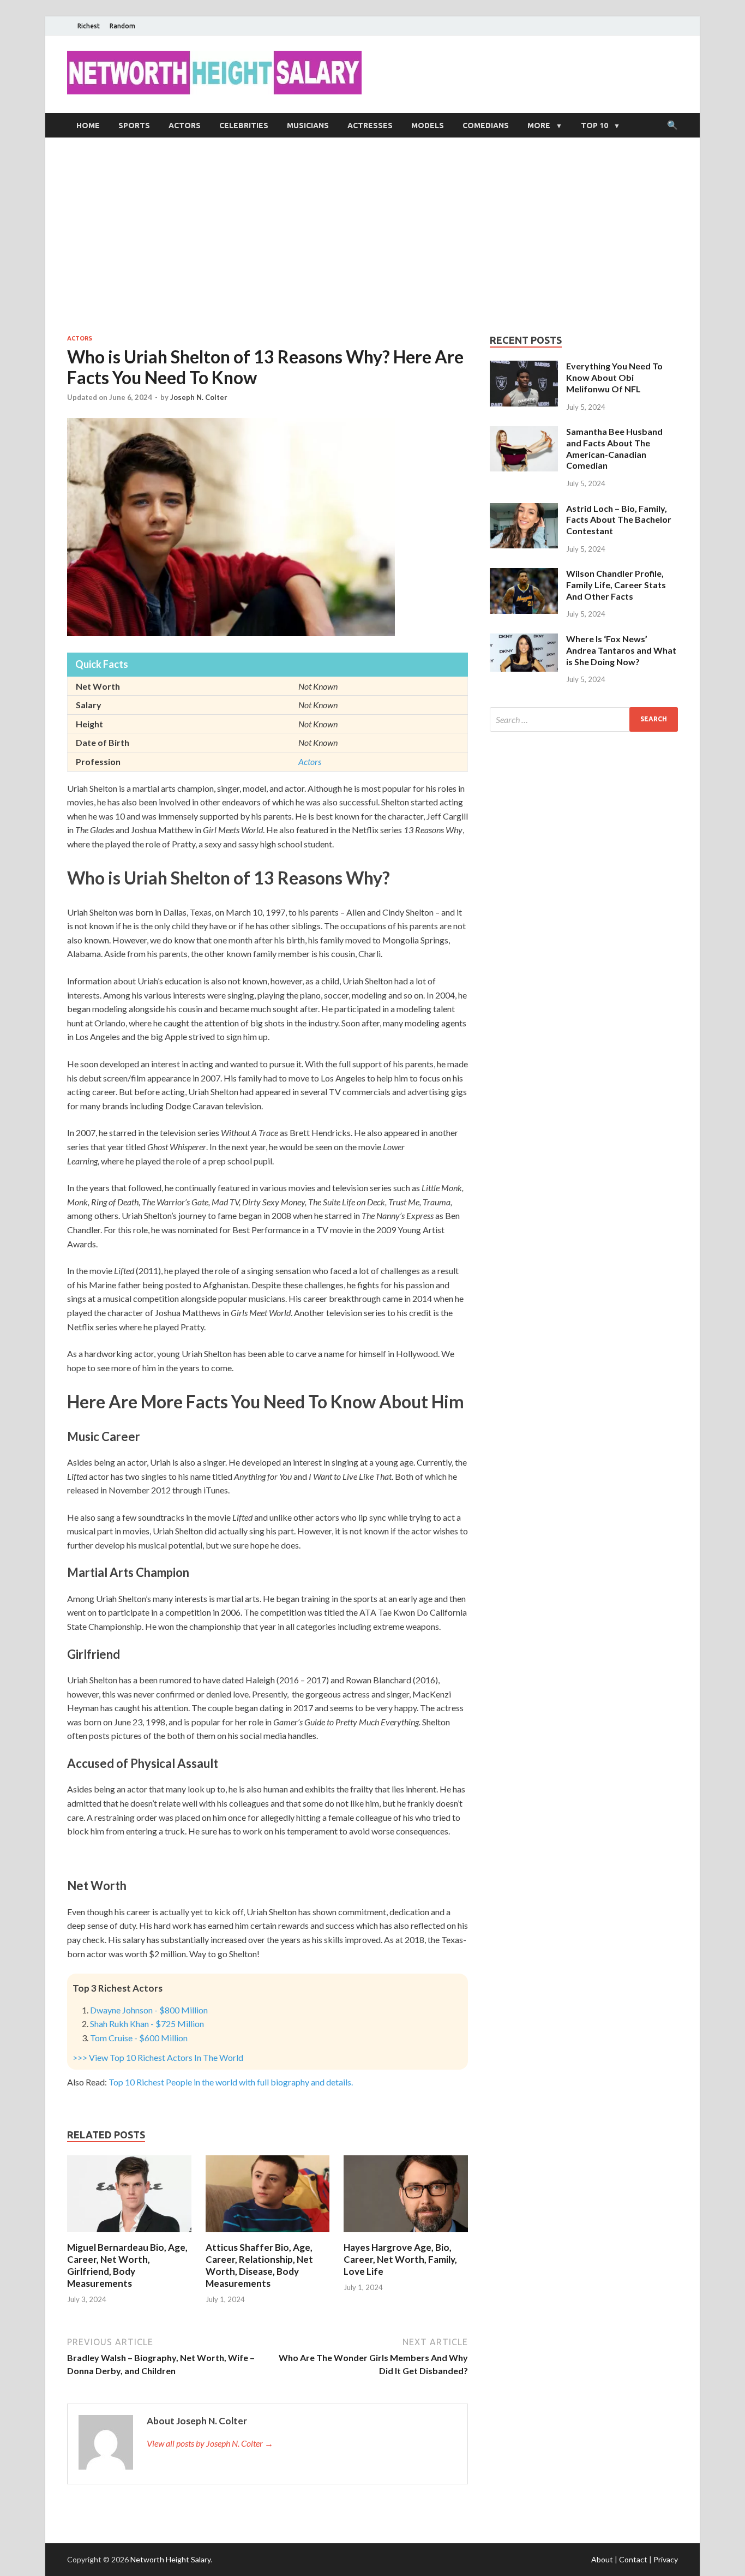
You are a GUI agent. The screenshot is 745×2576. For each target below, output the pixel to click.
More (539, 125)
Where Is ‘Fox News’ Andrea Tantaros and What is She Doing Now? (621, 650)
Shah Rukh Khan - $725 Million (147, 2024)
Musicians (308, 125)
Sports (134, 125)
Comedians (486, 125)
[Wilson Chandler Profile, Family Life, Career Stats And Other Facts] (524, 574)
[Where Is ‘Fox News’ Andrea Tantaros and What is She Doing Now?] (524, 640)
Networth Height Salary (170, 2559)
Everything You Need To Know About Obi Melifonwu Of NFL (614, 377)
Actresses (370, 125)
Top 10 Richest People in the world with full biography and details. (231, 2082)
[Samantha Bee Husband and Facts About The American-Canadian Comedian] (524, 432)
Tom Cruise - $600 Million (139, 2038)
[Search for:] (584, 719)
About (602, 2559)
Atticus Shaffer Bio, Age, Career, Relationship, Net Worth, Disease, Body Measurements (259, 2265)
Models (428, 125)
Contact (633, 2559)
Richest (89, 26)
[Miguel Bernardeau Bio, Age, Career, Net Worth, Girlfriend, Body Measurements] (129, 2235)
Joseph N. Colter (199, 397)
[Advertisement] (372, 236)
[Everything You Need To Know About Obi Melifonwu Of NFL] (524, 367)
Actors (185, 125)
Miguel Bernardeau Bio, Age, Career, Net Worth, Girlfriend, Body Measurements (127, 2265)
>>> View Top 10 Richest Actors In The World (158, 2057)
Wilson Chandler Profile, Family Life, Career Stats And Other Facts (616, 585)
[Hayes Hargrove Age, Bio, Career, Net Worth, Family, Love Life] (406, 2235)
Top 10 (594, 125)
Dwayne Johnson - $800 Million (149, 2010)
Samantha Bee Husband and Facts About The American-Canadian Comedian (614, 448)
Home (88, 125)
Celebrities (244, 125)
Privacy (666, 2559)
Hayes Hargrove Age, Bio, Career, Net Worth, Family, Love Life (400, 2259)
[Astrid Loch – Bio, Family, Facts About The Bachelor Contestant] (524, 509)
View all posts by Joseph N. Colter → (210, 2443)
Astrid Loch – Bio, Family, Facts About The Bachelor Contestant (619, 520)
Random (122, 26)
